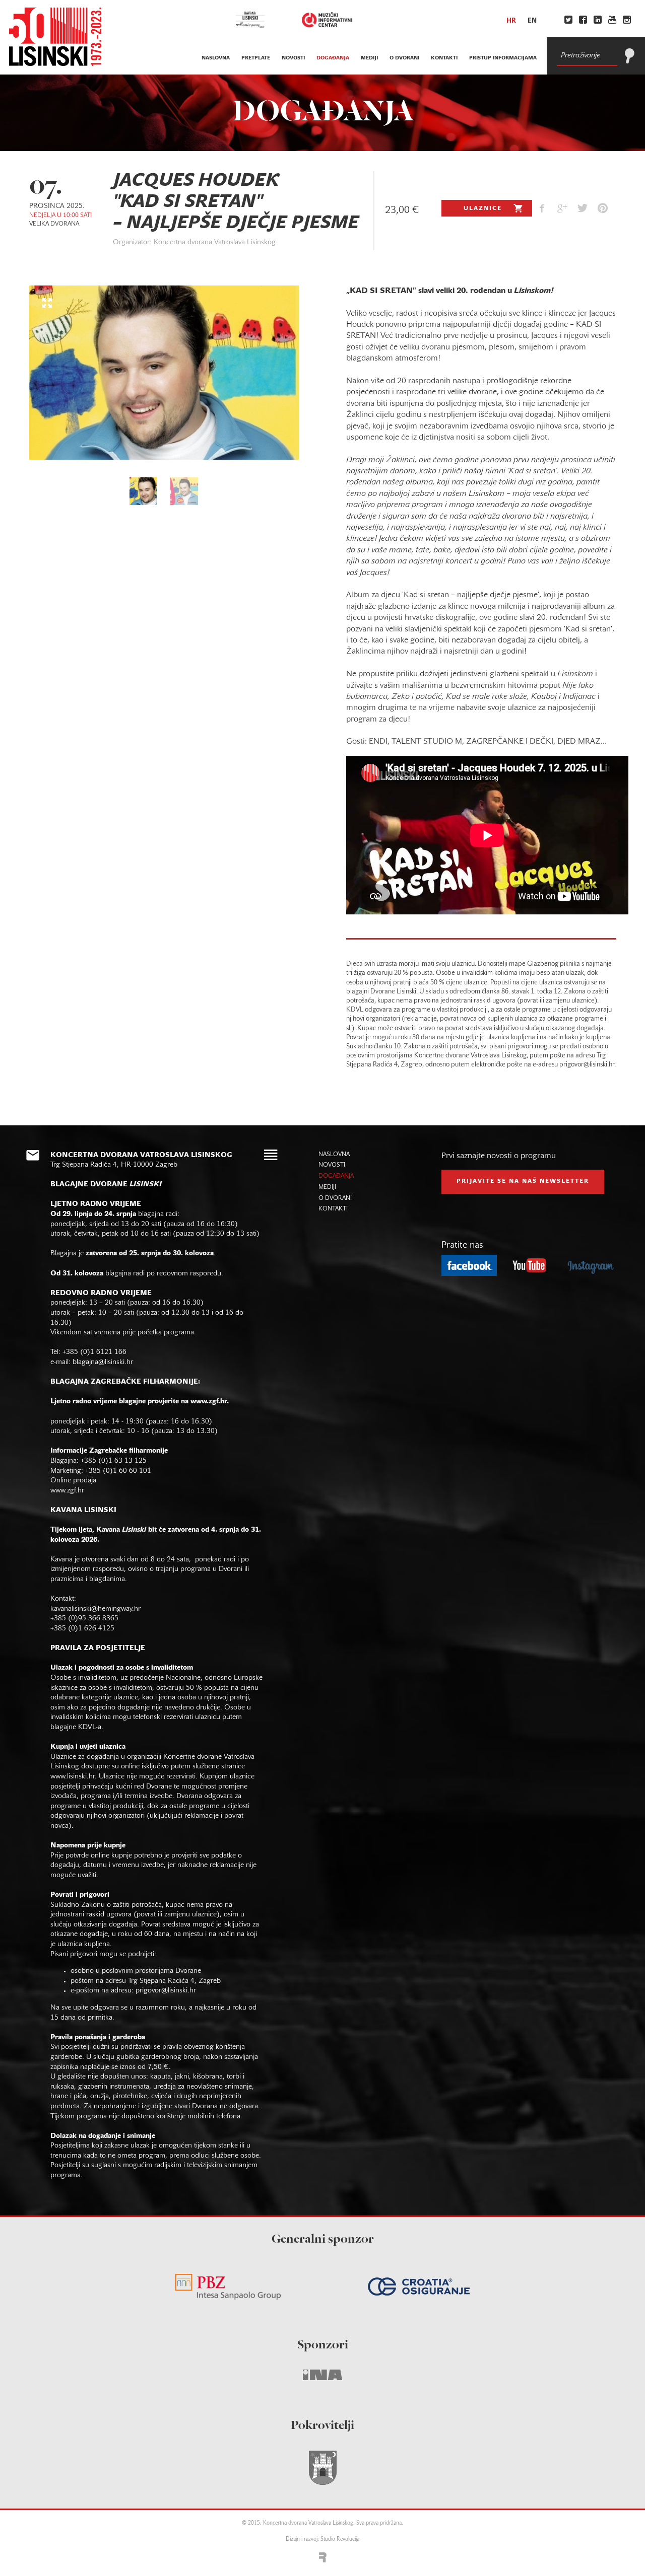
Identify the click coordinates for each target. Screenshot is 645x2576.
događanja (333, 58)
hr (511, 21)
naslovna (216, 58)
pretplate (256, 58)
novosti (293, 58)
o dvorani (404, 58)
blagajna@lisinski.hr (103, 1362)
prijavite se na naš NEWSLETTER (523, 1181)
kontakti (444, 58)
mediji (369, 58)
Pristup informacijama (503, 58)
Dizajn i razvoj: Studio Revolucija (322, 2539)
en (532, 21)
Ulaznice (483, 208)
